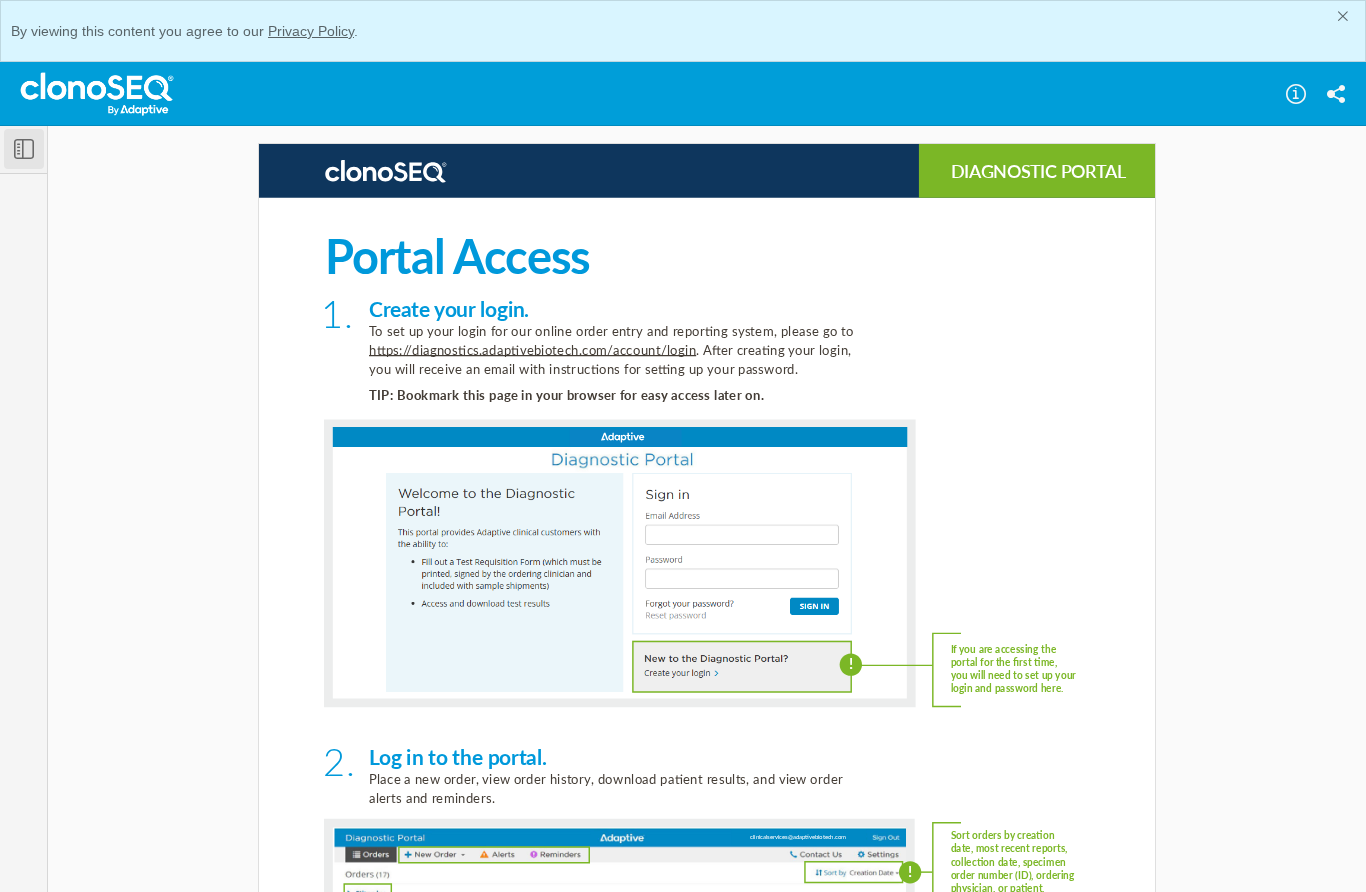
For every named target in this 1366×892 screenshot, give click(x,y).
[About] (1296, 94)
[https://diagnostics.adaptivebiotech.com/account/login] (532, 350)
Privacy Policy (311, 31)
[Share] (1336, 94)
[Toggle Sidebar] (24, 149)
